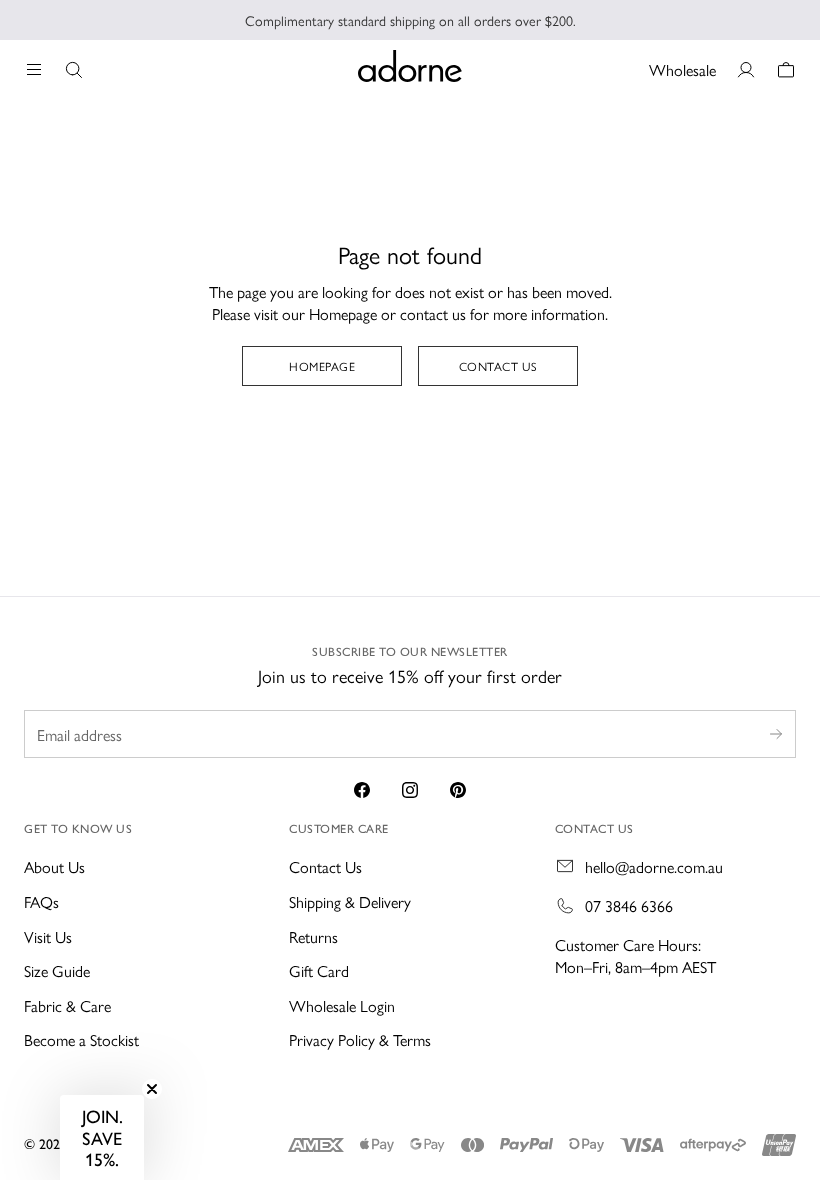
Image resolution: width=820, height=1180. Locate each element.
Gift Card (319, 970)
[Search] (74, 70)
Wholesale (682, 70)
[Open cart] (786, 70)
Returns (313, 936)
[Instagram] (410, 790)
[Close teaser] (152, 1089)
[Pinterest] (458, 790)
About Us (54, 866)
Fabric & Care (67, 1005)
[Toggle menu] (34, 70)
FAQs (41, 901)
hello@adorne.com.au (654, 867)
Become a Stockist (81, 1039)
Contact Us (498, 366)
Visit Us (48, 936)
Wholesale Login (342, 1005)
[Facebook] (362, 790)
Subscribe (776, 734)
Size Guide (57, 970)
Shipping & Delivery (350, 901)
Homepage (322, 366)
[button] (102, 1137)
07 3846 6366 (629, 906)
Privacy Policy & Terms (360, 1039)
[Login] (746, 70)
